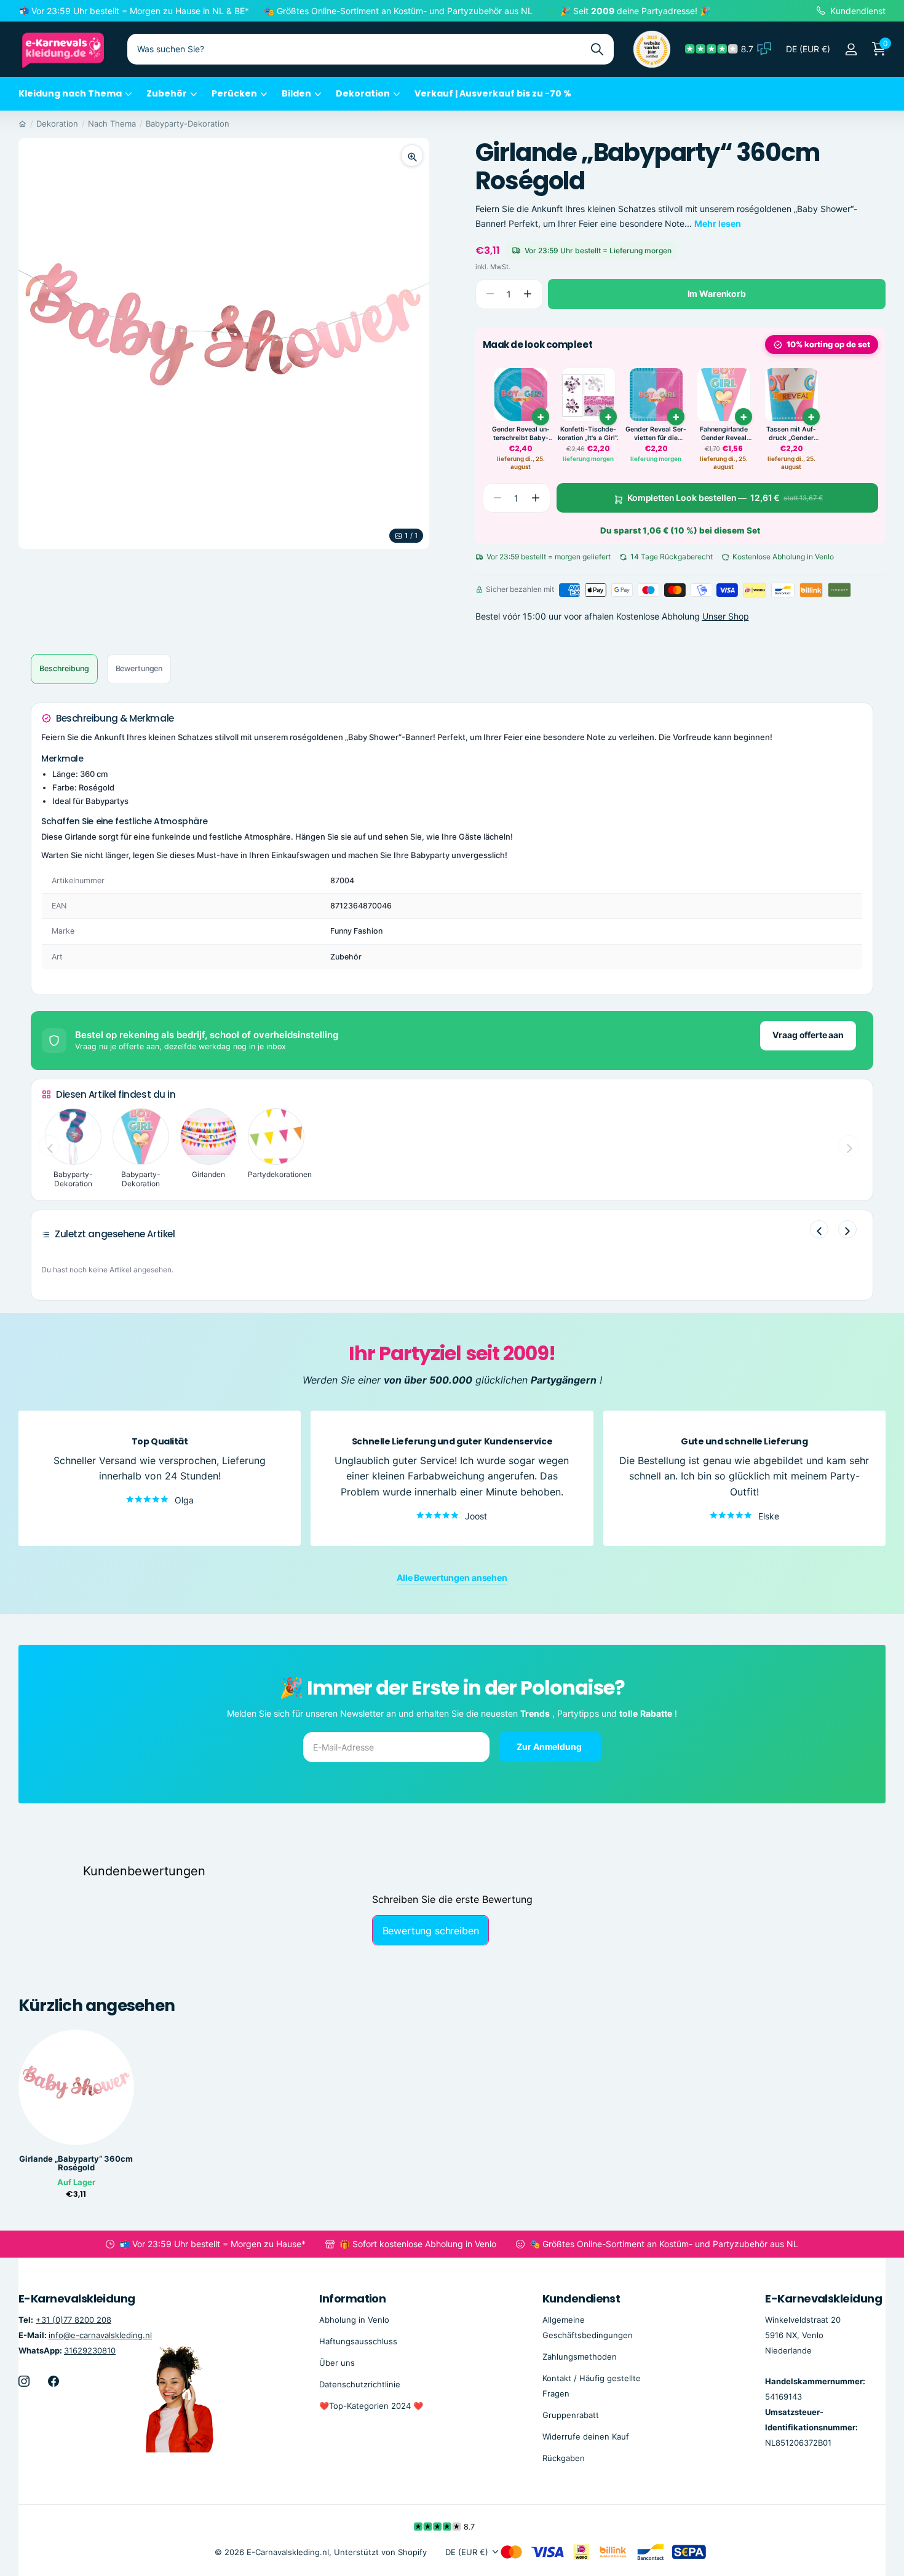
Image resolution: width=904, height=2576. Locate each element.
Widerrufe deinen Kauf (586, 2436)
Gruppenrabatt (571, 2415)
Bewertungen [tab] (139, 668)
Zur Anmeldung (550, 1747)
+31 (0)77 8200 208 (73, 2319)
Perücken (234, 93)
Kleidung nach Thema (70, 93)
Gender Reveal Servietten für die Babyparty (656, 434)
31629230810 (90, 2350)
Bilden (296, 93)
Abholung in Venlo (354, 2319)
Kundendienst (581, 2298)
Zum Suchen (597, 49)
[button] (528, 294)
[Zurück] (819, 1229)
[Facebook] (54, 2381)
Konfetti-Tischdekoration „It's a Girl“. (588, 434)
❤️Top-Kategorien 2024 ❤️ (371, 2406)
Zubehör (167, 93)
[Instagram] (24, 2381)
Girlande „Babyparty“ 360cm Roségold (76, 2164)
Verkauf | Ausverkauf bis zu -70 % (493, 93)
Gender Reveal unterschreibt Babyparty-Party (521, 434)
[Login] (851, 49)
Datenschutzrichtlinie (360, 2384)
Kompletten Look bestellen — (725, 498)
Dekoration (363, 93)
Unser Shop (726, 617)
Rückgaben (564, 2458)
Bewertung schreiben (431, 1931)
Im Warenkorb (717, 293)
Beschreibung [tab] (64, 668)
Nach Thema (112, 124)
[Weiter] (847, 1229)
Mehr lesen (718, 223)
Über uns (337, 2363)
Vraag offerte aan (808, 1035)
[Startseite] (22, 124)
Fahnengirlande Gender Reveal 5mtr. (724, 434)
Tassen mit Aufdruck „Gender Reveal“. (791, 434)
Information (352, 2298)
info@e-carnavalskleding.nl (100, 2335)
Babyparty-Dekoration (188, 124)
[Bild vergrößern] (412, 156)
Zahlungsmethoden (580, 2357)
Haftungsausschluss (358, 2341)
